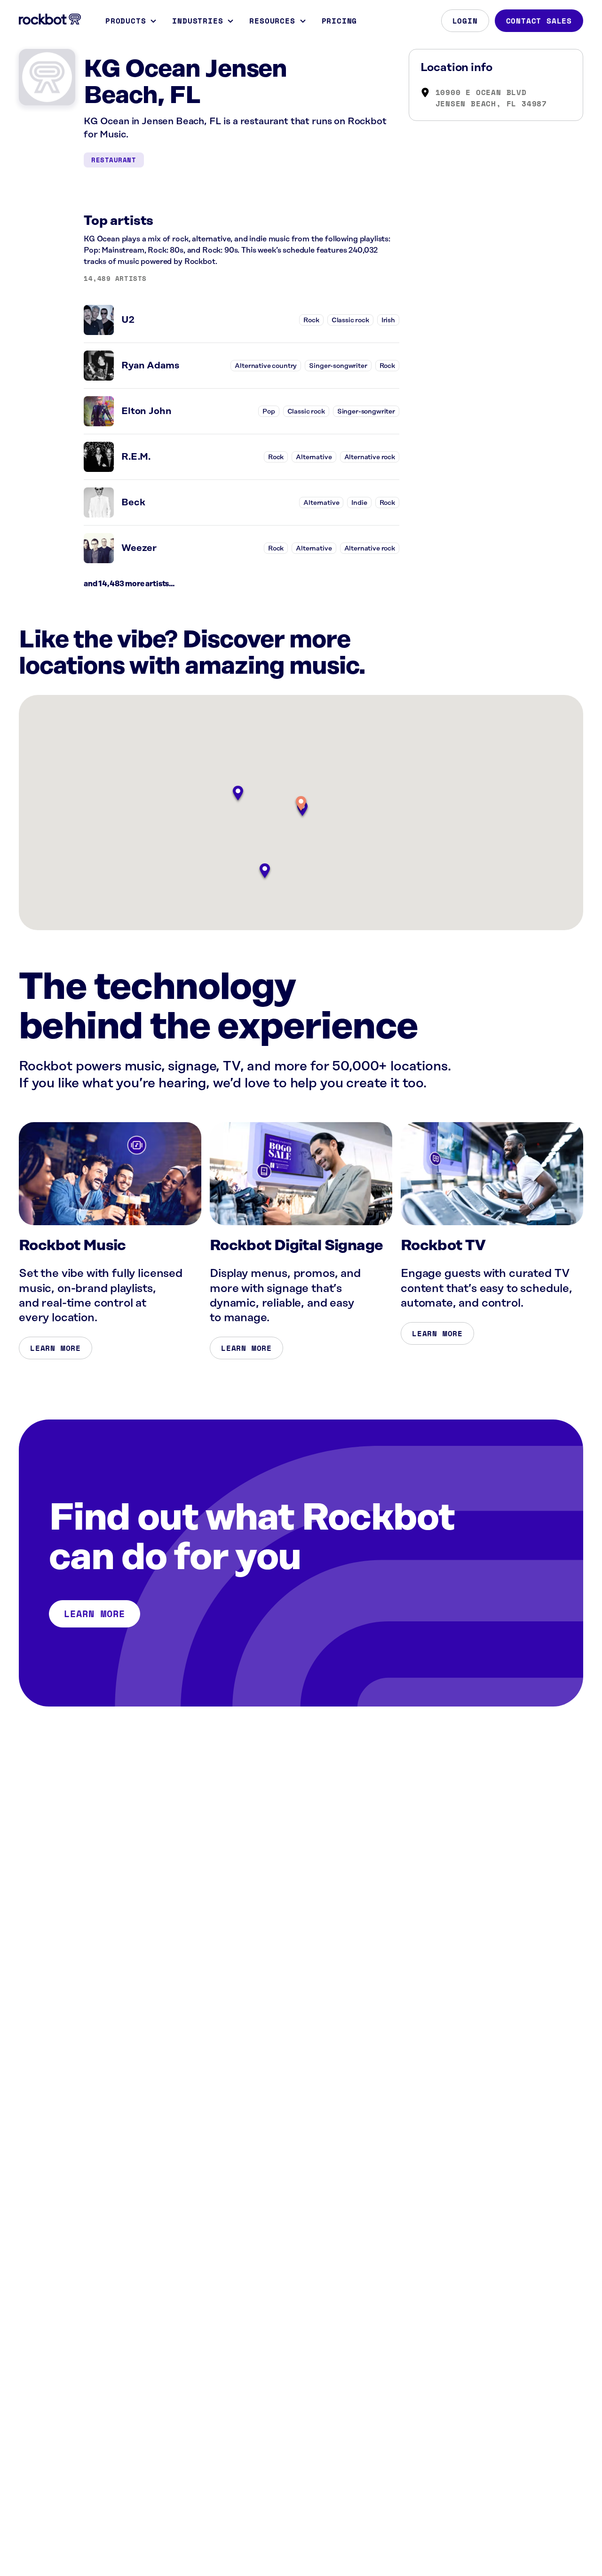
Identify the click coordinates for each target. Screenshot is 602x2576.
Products (126, 21)
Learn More (55, 1348)
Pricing (340, 21)
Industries (198, 21)
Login (465, 21)
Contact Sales (539, 21)
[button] (301, 804)
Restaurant (114, 160)
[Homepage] (50, 19)
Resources (272, 21)
